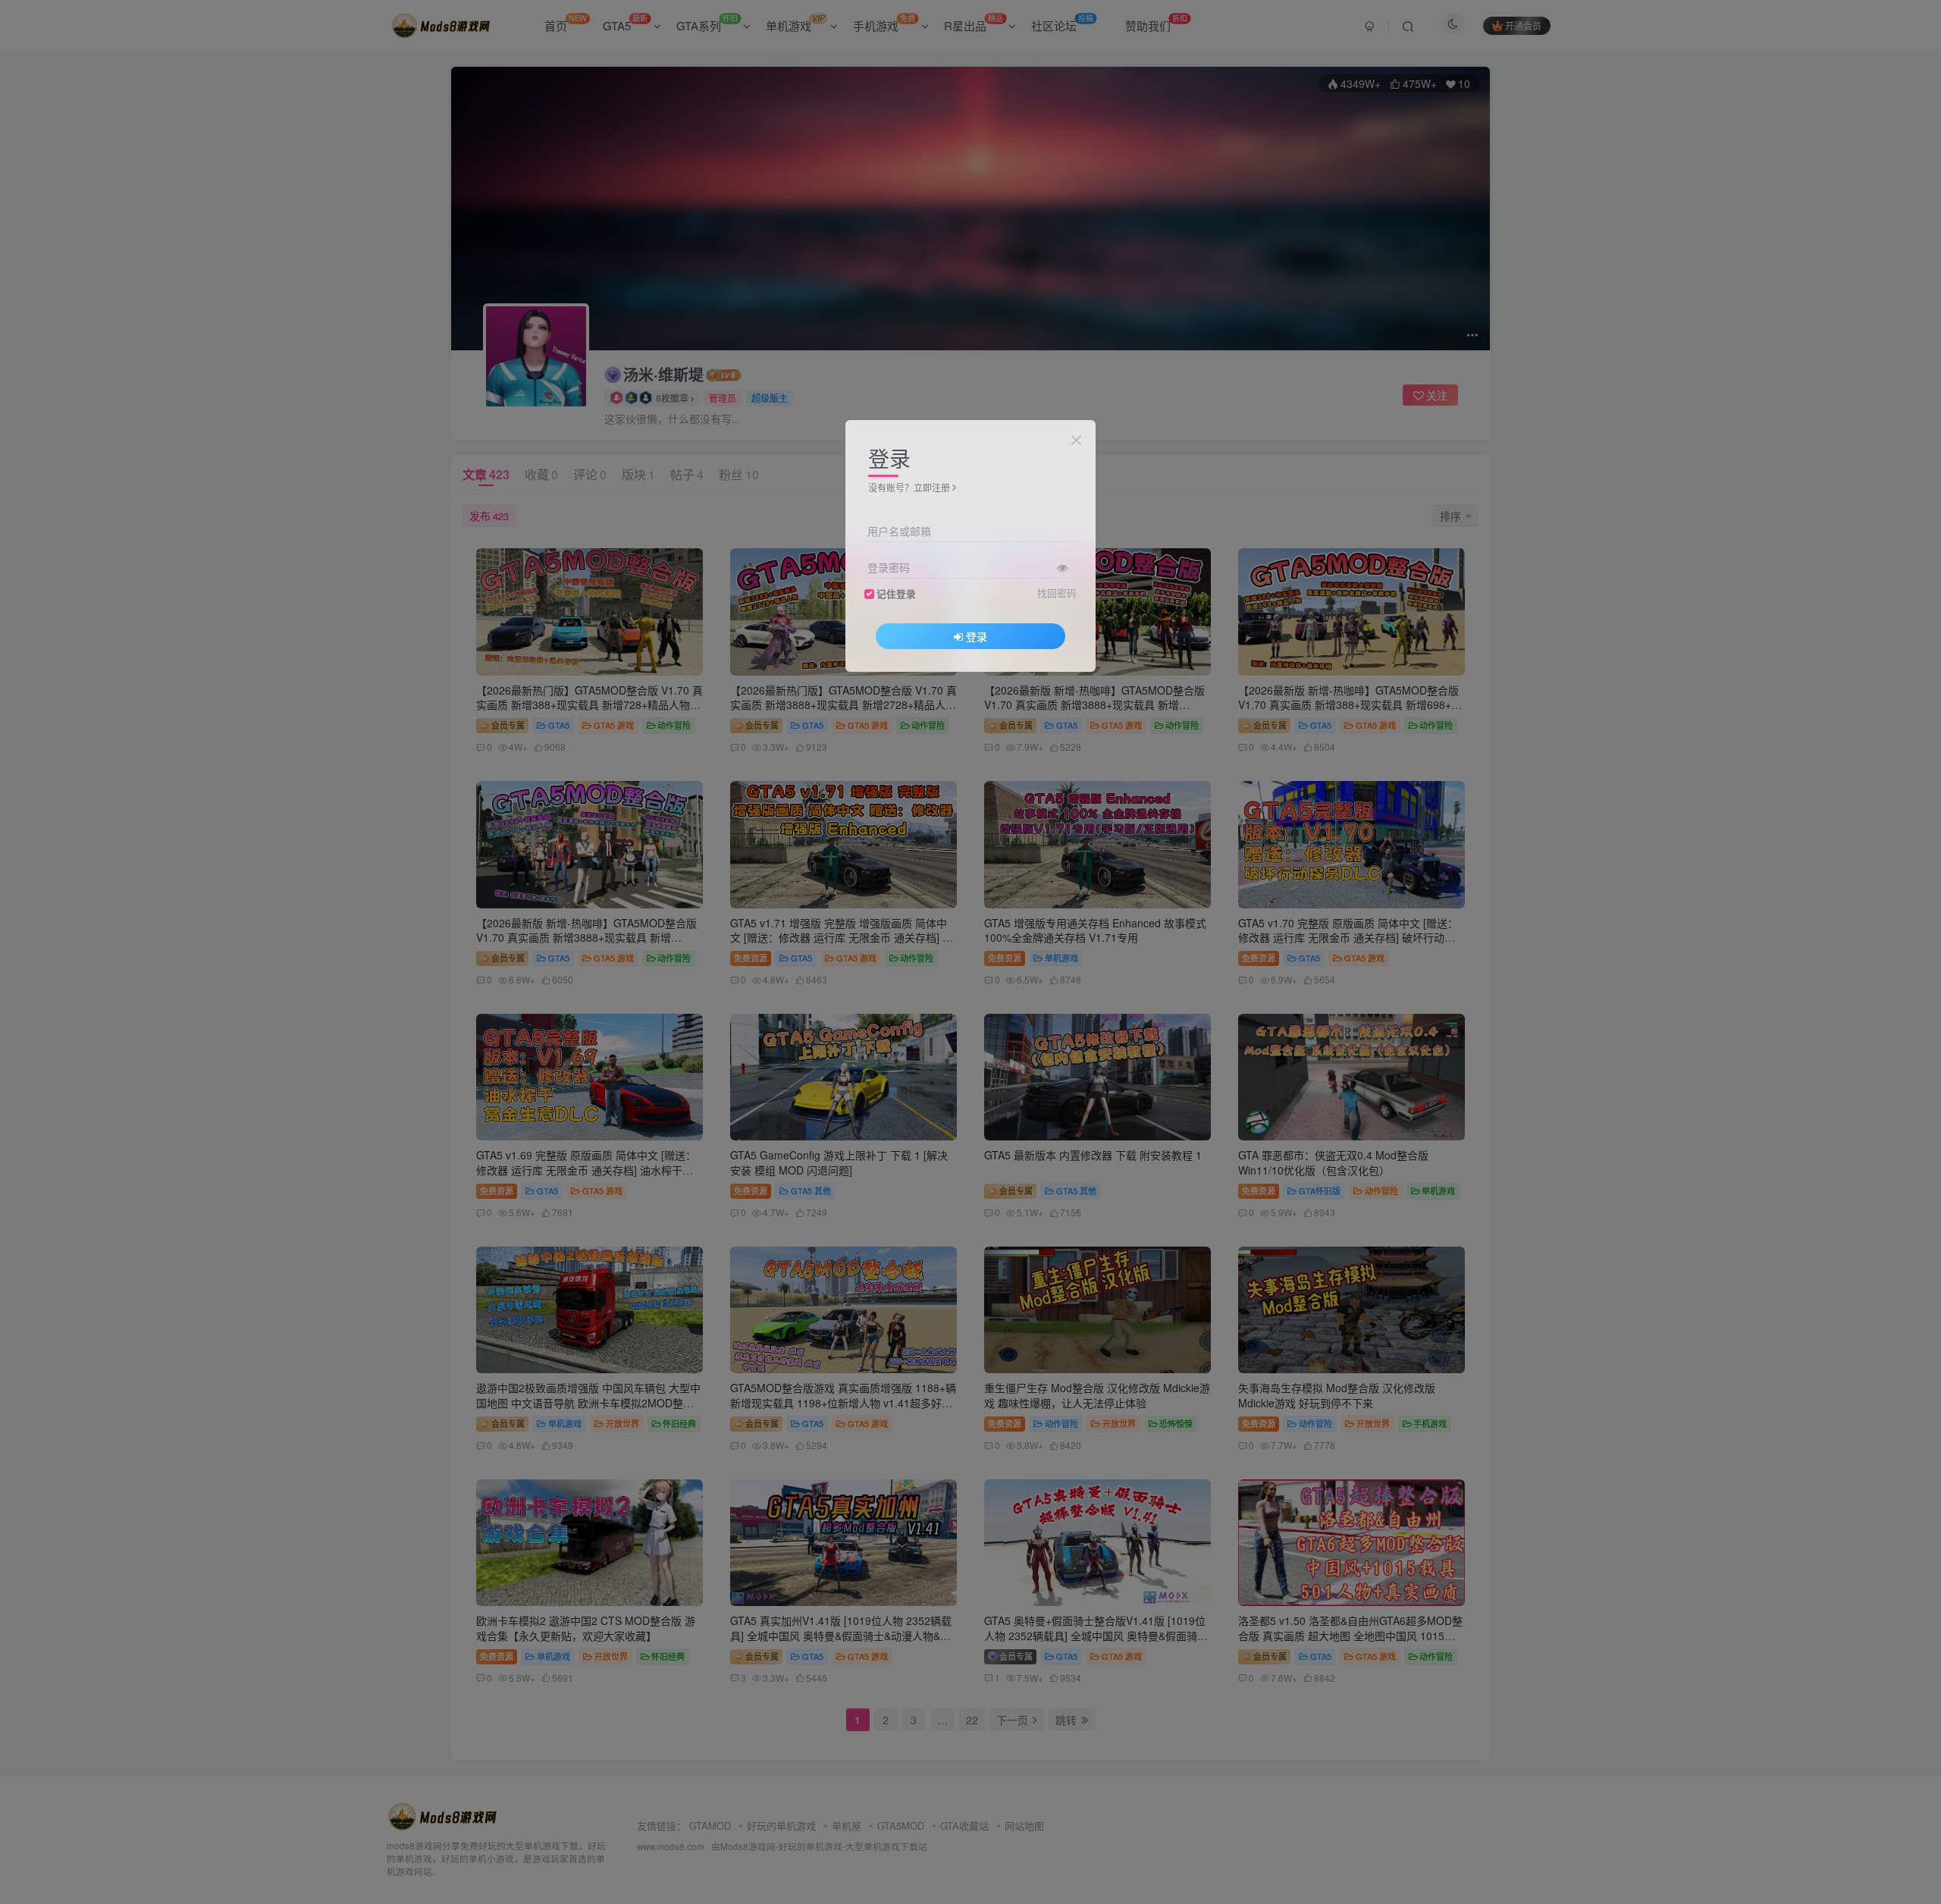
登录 (977, 636)
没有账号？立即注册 (909, 487)
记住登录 (896, 594)
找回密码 (1057, 593)
